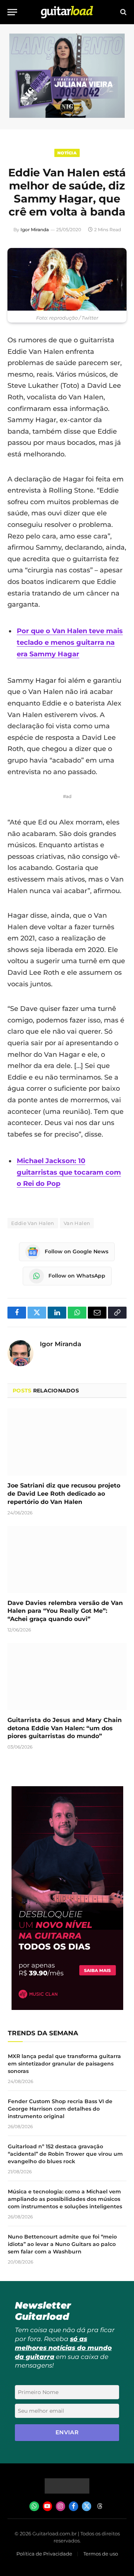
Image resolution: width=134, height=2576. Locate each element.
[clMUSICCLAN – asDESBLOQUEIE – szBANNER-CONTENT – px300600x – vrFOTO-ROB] (67, 2008)
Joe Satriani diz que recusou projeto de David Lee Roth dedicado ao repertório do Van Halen (64, 1494)
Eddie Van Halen (33, 1223)
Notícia (67, 153)
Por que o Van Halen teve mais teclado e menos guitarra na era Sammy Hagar (70, 642)
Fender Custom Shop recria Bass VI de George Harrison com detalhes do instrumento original (60, 2109)
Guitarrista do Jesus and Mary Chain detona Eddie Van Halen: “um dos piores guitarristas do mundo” (65, 1728)
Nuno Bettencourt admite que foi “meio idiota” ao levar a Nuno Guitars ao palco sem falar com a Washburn (62, 2244)
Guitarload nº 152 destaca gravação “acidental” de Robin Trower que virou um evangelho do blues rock (65, 2154)
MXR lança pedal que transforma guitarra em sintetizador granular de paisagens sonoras (64, 2064)
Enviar (67, 2432)
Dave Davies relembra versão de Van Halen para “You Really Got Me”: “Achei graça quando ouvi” (65, 1611)
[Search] (123, 12)
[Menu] (12, 12)
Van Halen (77, 1223)
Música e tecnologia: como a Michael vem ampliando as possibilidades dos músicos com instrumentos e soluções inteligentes (65, 2199)
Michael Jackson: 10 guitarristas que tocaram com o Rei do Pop (69, 1172)
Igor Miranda (35, 230)
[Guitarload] (67, 12)
